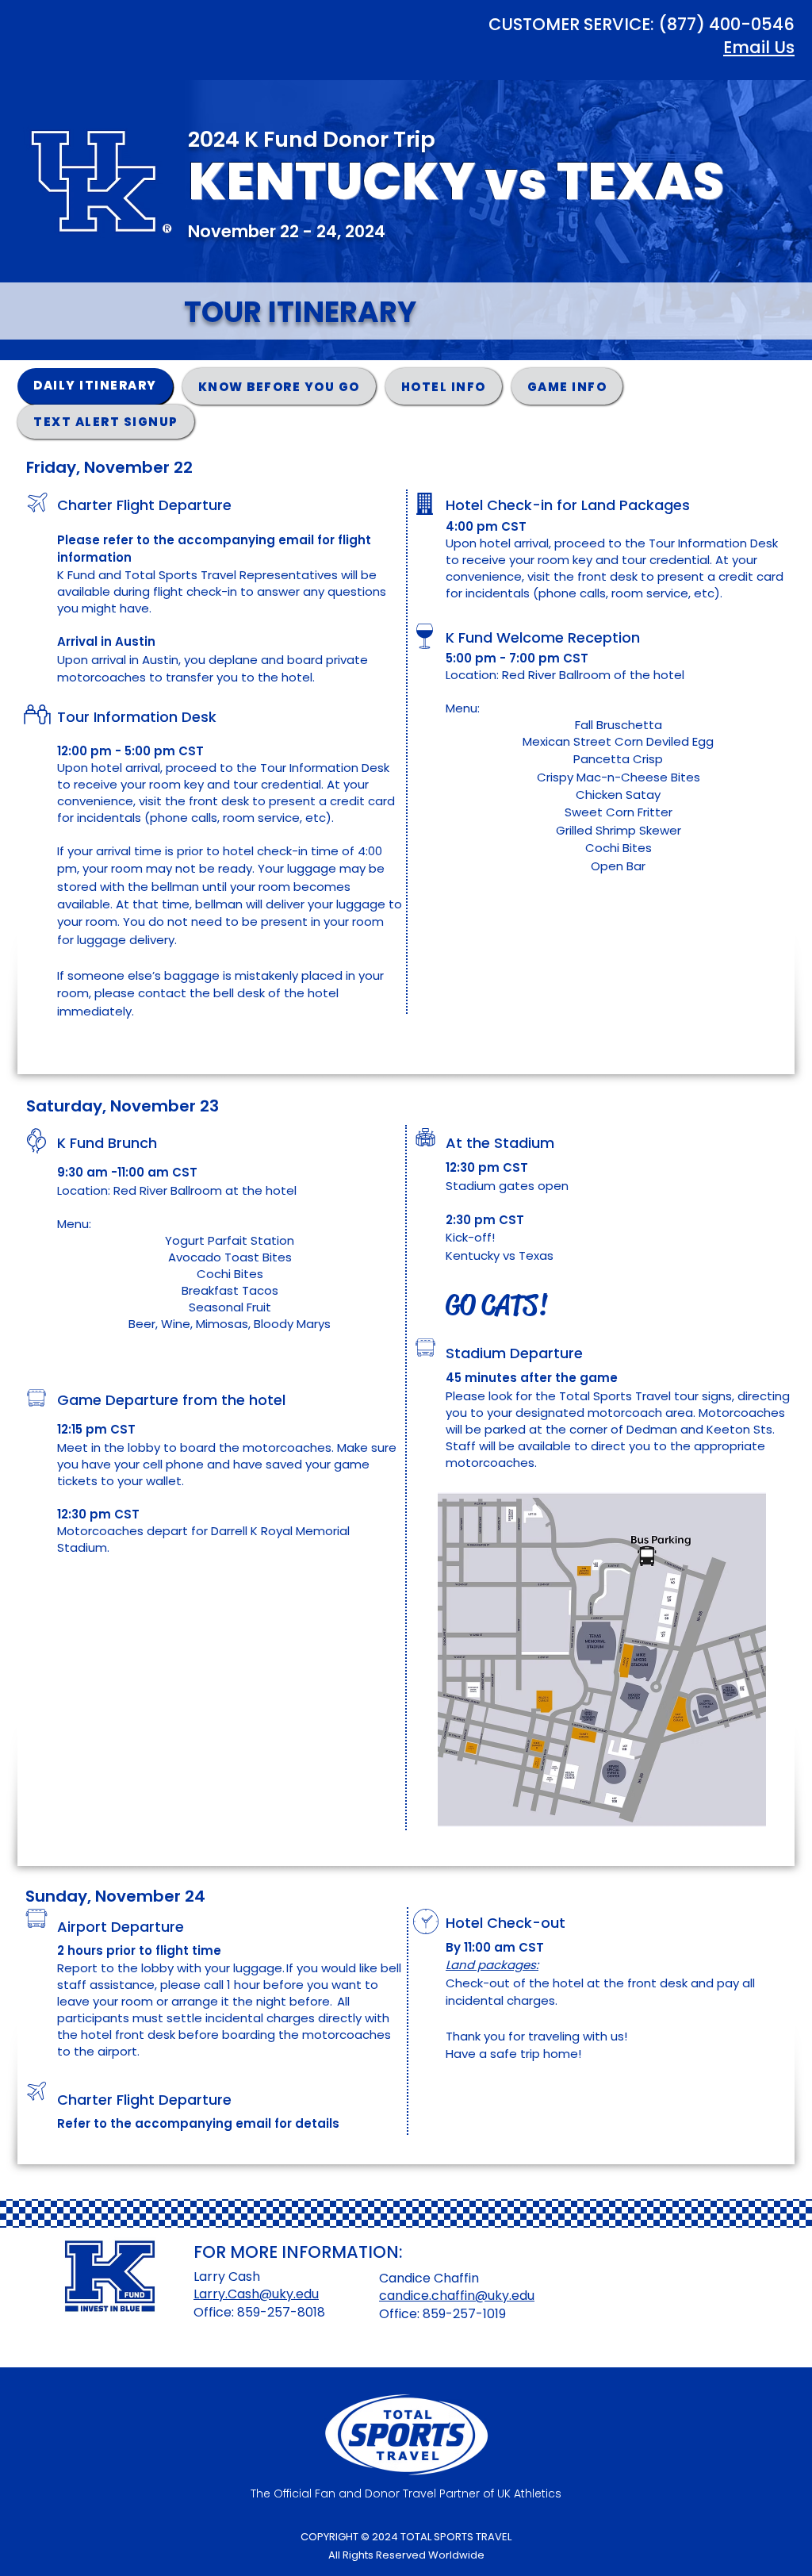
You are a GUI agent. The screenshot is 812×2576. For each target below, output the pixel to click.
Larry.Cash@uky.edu (256, 2294)
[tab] (95, 386)
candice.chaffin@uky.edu (457, 2296)
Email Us (759, 47)
